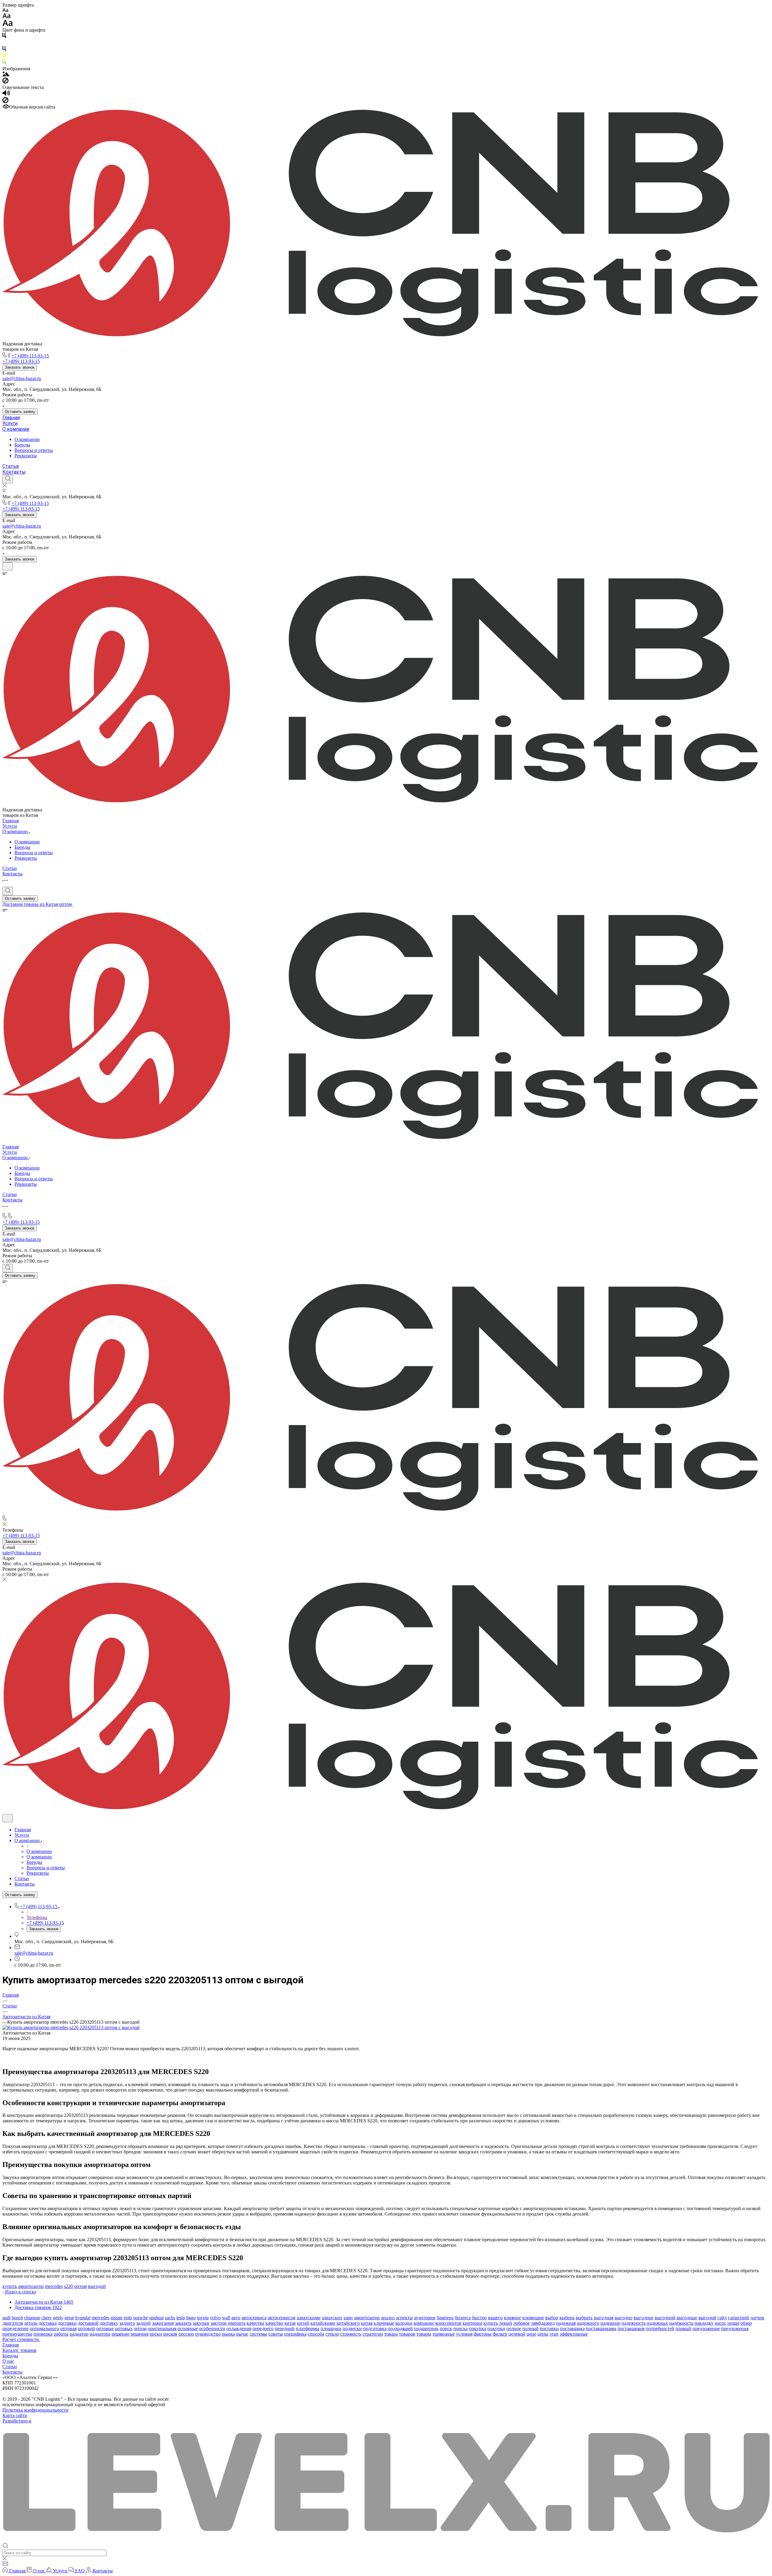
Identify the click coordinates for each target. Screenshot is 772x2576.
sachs (170, 2318)
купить (10, 2286)
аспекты (404, 2318)
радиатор (79, 2334)
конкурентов (448, 2323)
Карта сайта (15, 2415)
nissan (117, 2318)
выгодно (623, 2318)
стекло (332, 2334)
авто (236, 2318)
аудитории (425, 2318)
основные (188, 2329)
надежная (566, 2323)
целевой (517, 2334)
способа (316, 2334)
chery (47, 2318)
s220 (68, 2286)
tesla (181, 2318)
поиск (446, 2329)
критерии (472, 2323)
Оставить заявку (20, 412)
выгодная (604, 2318)
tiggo (191, 2318)
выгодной (665, 2318)
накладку (704, 2323)
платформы (308, 2329)
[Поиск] (8, 479)
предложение (706, 2329)
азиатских (332, 2318)
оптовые (105, 2329)
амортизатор (31, 2286)
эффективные (574, 2334)
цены (543, 2334)
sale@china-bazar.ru (22, 378)
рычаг (242, 2334)
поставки (549, 2329)
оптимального (44, 2329)
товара (391, 2334)
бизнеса (463, 2318)
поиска (460, 2329)
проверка (43, 2334)
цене (531, 2334)
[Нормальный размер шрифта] (6, 17)
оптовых (124, 2329)
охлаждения (239, 2329)
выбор (552, 2318)
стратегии (373, 2334)
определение (16, 2329)
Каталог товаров (19, 2350)
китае (290, 2323)
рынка (228, 2334)
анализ (388, 2318)
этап (554, 2334)
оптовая (68, 2329)
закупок (219, 2323)
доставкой (88, 2323)
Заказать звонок (20, 367)
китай (303, 2323)
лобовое (522, 2323)
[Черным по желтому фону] (4, 57)
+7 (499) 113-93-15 (30, 356)
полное (514, 2329)
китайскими (323, 2323)
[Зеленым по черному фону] (4, 63)
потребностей (660, 2329)
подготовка (375, 2329)
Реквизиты (26, 456)
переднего (263, 2329)
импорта (237, 2323)
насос (720, 2323)
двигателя (13, 2323)
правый (683, 2329)
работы (61, 2334)
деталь (31, 2323)
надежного (588, 2323)
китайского (348, 2323)
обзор (746, 2323)
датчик (757, 2318)
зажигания (163, 2323)
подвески (352, 2329)
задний (144, 2323)
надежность (634, 2323)
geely (58, 2318)
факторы (483, 2334)
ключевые (384, 2323)
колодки (404, 2323)
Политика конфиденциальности (35, 2410)
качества (255, 2323)
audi (6, 2318)
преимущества (17, 2334)
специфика (295, 2334)
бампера (445, 2318)
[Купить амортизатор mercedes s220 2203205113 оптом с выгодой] (71, 2027)
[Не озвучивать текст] (5, 102)
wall (226, 2318)
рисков (170, 2334)
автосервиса (254, 2318)
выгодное (644, 2318)
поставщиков (631, 2329)
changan (32, 2318)
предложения (735, 2329)
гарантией (739, 2318)
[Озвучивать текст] (6, 94)
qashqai (157, 2318)
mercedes (54, 2286)
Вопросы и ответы (34, 450)
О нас (8, 2361)
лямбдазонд (543, 2323)
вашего (495, 2318)
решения (139, 2334)
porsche (141, 2318)
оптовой (86, 2329)
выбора (567, 2318)
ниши (733, 2323)
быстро (479, 2318)
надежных (657, 2323)
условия (464, 2334)
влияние (513, 2318)
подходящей (400, 2329)
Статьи (11, 466)
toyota (203, 2318)
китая (367, 2323)
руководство (208, 2334)
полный (530, 2329)
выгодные (687, 2318)
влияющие (533, 2318)
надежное (610, 2323)
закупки (201, 2323)
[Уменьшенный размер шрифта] (5, 10)
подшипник (426, 2329)
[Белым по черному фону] (4, 43)
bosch (17, 2318)
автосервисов (282, 2318)
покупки (496, 2329)
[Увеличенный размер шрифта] (8, 25)
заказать (183, 2323)
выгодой (97, 2286)
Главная (11, 418)
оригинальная (162, 2329)
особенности (212, 2329)
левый (506, 2323)
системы (258, 2334)
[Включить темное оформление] (8, 566)
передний (285, 2329)
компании (424, 2323)
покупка (478, 2329)
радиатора (100, 2334)
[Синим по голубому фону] (4, 50)
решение (120, 2334)
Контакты (14, 472)
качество (274, 2323)
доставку (109, 2323)
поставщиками (601, 2329)
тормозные (444, 2334)
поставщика (572, 2329)
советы (276, 2334)
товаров (407, 2334)
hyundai (83, 2318)
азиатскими (309, 2318)
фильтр (500, 2334)
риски (156, 2334)
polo (128, 2318)
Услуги (10, 423)
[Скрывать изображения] (5, 82)
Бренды (22, 445)
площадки (331, 2329)
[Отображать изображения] (6, 75)
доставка (48, 2323)
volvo (215, 2318)
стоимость (351, 2334)
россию (186, 2334)
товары (424, 2334)
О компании (16, 429)
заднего (127, 2323)
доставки (67, 2323)
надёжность (681, 2323)
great (69, 2318)
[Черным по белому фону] (4, 37)
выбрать (584, 2318)
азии (348, 2318)
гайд (722, 2318)
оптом (81, 2286)
